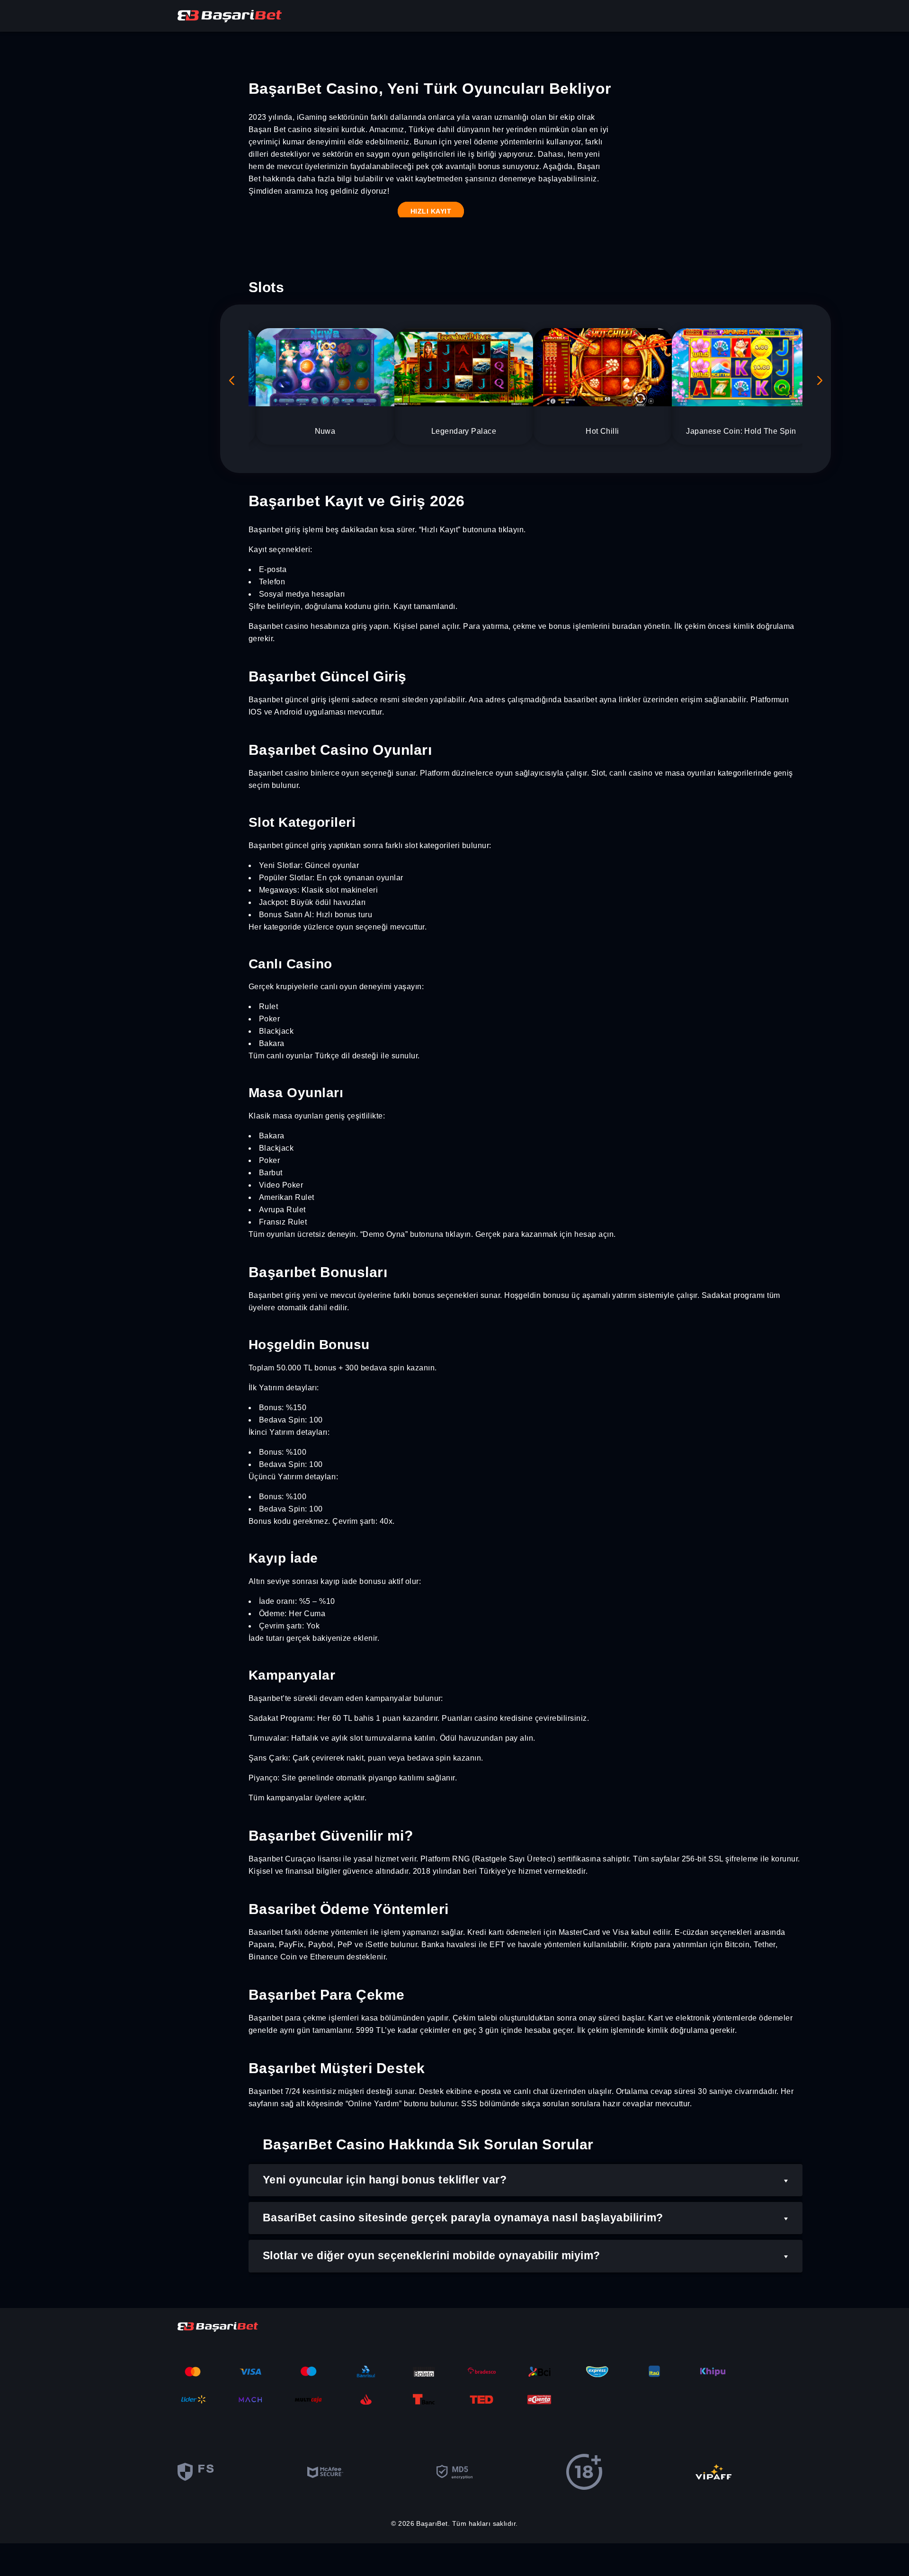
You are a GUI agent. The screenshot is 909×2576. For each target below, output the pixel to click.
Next (819, 380)
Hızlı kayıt (431, 211)
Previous (232, 380)
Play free (325, 373)
